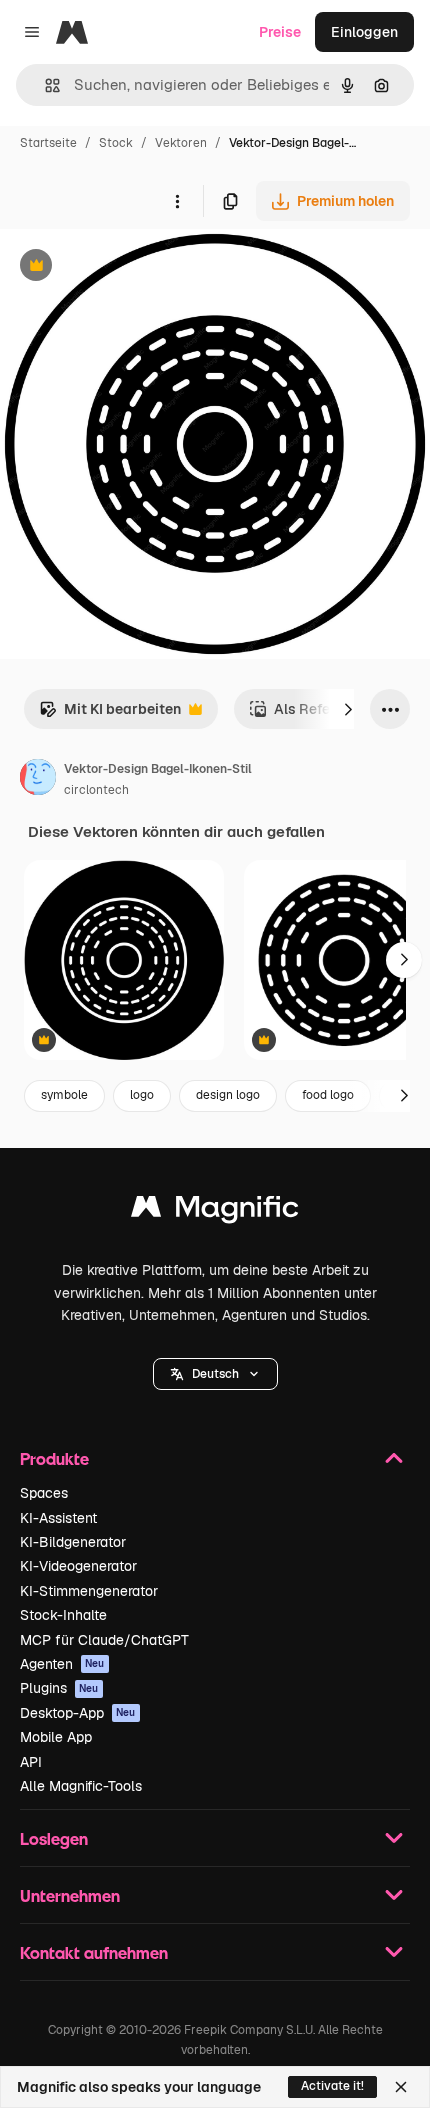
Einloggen (364, 32)
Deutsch (215, 1374)
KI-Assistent (58, 1518)
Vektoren (181, 143)
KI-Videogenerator (78, 1566)
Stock (116, 143)
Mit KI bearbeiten (110, 714)
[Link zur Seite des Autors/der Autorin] (38, 780)
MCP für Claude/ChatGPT (104, 1640)
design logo (228, 1095)
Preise (280, 32)
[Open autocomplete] (44, 85)
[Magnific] (215, 1211)
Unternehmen (70, 1895)
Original (128, 267)
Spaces (44, 1493)
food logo (328, 1095)
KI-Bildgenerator (73, 1542)
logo (142, 1095)
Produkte (54, 1458)
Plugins (59, 1688)
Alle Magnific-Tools (81, 1786)
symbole (64, 1095)
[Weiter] (348, 709)
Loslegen (54, 1838)
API (31, 1762)
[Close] (401, 2087)
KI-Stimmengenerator (89, 1591)
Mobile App (56, 1737)
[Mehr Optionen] (177, 201)
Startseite (48, 143)
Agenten (62, 1664)
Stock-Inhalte (63, 1615)
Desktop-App (78, 1713)
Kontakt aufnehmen (94, 1952)
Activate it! (332, 2086)
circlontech (96, 790)
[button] (215, 1374)
